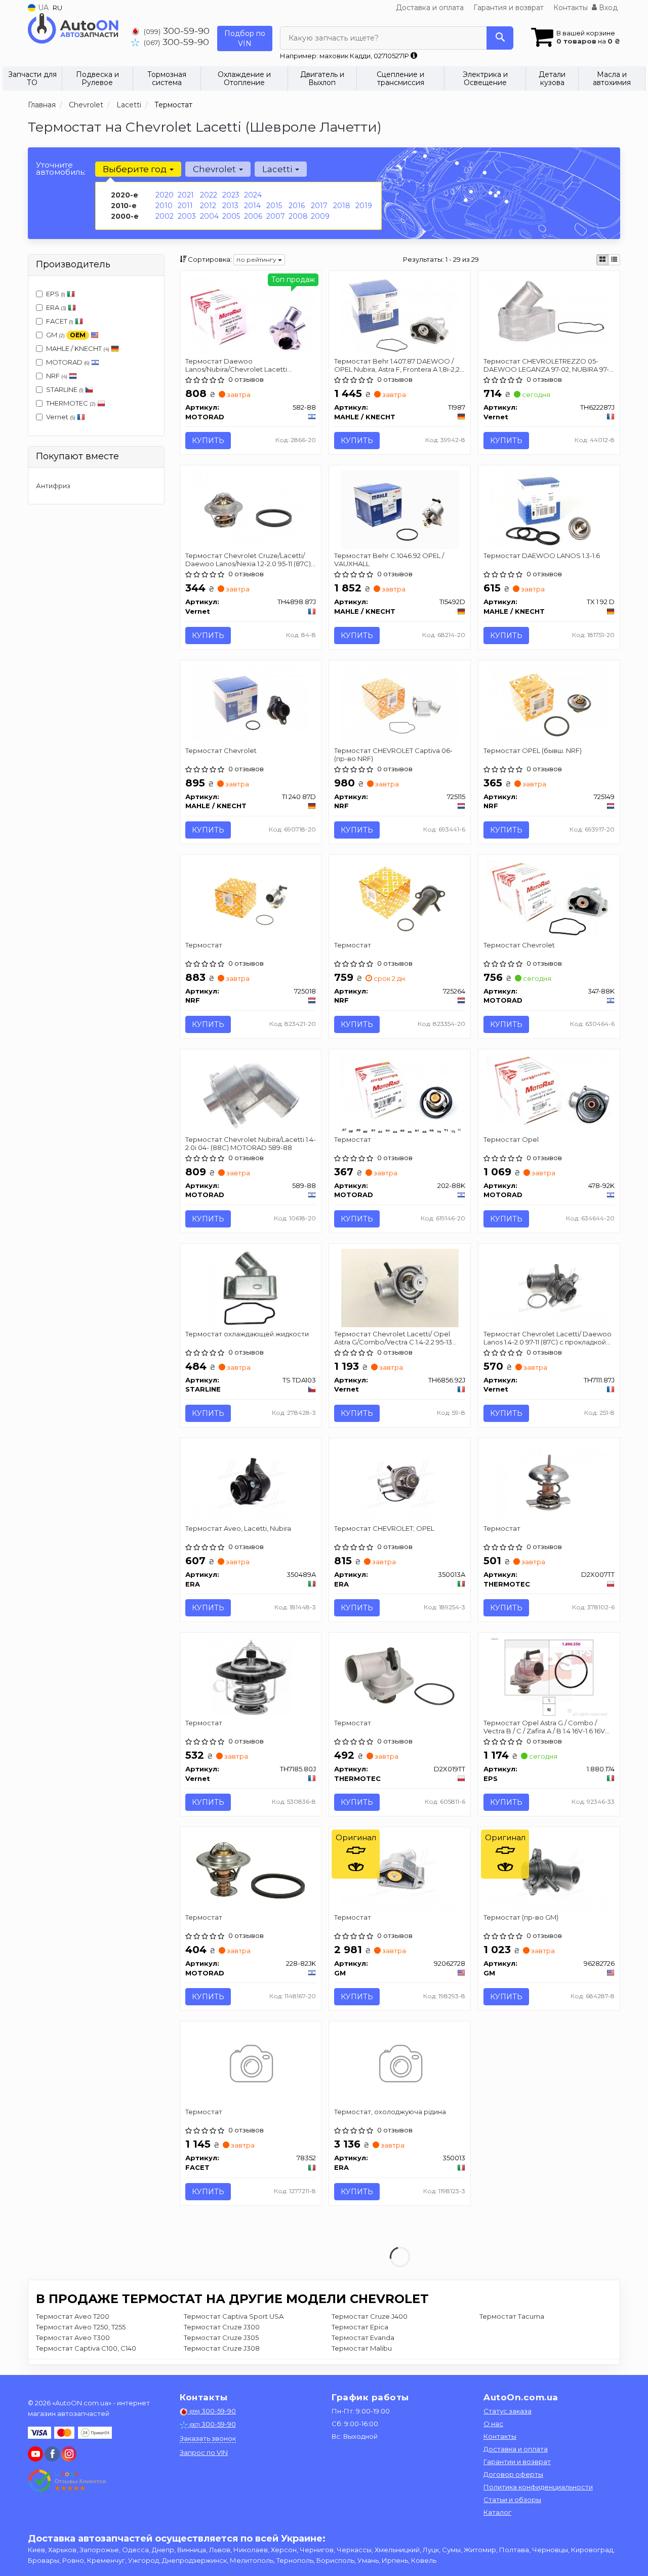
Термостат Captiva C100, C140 (86, 2348)
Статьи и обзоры (512, 2500)
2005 (231, 216)
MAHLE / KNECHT (78, 348)
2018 (342, 206)
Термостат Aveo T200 (73, 2316)
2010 (164, 206)
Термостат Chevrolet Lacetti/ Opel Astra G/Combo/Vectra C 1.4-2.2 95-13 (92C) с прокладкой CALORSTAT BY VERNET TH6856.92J (393, 1338)
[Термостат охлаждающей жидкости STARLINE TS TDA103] (251, 1287)
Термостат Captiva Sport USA (234, 2316)
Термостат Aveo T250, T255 (81, 2327)
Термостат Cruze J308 (222, 2348)
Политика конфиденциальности (538, 2487)
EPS (56, 294)
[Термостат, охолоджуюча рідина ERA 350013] (400, 2065)
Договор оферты (513, 2474)
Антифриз (53, 486)
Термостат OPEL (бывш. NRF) (533, 750)
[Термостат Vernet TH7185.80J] (251, 1676)
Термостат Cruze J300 (222, 2327)
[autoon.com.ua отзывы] (67, 2481)
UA (42, 8)
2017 (319, 206)
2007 (276, 216)
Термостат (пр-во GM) (521, 1917)
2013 (230, 206)
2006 (253, 216)
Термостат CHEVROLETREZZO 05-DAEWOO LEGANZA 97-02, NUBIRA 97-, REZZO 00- (547, 365)
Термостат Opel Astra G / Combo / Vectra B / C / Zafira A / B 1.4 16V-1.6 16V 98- (544, 1727)
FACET (60, 321)
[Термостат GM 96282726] (549, 1871)
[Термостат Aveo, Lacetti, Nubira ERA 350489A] (251, 1482)
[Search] (500, 38)
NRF (57, 376)
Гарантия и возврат (509, 8)
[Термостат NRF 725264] (400, 898)
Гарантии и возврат (517, 2462)
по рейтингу (257, 260)
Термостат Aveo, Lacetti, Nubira (238, 1528)
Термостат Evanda (363, 2337)
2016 (297, 206)
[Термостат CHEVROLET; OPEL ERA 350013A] (400, 1482)
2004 (209, 216)
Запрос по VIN (204, 2452)
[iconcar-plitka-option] (602, 260)
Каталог (497, 2512)
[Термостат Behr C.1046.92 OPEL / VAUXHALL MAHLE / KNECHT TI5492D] (400, 509)
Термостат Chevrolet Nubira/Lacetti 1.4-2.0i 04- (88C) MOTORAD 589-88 (251, 1143)
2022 (209, 195)
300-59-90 (177, 31)
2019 (364, 206)
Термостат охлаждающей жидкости (247, 1334)
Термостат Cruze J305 (221, 2337)
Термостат (204, 945)
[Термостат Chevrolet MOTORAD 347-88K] (549, 898)
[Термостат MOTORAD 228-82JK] (251, 1871)
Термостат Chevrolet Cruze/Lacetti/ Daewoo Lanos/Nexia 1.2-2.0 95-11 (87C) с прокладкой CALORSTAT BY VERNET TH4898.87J (251, 559)
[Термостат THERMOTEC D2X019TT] (400, 1676)
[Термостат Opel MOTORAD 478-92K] (549, 1093)
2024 (253, 195)
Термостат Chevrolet (221, 750)
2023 (231, 195)
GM (66, 335)
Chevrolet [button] (215, 169)
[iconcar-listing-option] (614, 260)
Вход (607, 8)
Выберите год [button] (136, 169)
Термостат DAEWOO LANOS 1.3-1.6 (542, 556)
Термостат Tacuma (512, 2316)
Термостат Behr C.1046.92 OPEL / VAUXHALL (389, 559)
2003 (187, 216)
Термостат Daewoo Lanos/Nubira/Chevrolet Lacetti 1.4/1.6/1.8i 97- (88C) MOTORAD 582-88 (247, 365)
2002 (165, 216)
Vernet (61, 417)
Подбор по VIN (245, 38)
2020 (165, 195)
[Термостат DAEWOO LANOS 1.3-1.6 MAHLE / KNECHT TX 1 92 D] (549, 509)
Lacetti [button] (278, 169)
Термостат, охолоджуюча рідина (390, 2112)
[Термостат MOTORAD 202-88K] (400, 1093)
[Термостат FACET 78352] (250, 2065)
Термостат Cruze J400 (370, 2316)
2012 (208, 206)
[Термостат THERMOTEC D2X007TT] (550, 1482)
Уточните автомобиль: (61, 168)
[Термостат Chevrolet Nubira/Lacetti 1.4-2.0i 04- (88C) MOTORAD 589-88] (251, 1093)
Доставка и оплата (430, 8)
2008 (298, 216)
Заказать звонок (208, 2438)
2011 (185, 206)
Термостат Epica (360, 2327)
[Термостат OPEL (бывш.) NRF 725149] (549, 703)
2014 (252, 206)
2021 (186, 195)
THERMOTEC (71, 403)
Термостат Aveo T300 (73, 2337)
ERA (56, 307)
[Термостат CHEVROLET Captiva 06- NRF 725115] (400, 703)
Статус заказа (508, 2411)
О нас (493, 2424)
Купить (208, 441)
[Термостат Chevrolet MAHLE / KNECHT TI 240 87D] (251, 703)
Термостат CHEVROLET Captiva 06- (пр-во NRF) (393, 754)
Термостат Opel (511, 1139)
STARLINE (65, 389)
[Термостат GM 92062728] (400, 1871)
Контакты (571, 8)
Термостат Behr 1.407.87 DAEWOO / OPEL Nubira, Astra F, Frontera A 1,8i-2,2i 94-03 (398, 365)
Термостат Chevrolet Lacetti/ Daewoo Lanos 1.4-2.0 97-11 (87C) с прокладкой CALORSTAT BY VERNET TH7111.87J (548, 1338)
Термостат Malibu (362, 2348)
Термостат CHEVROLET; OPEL (384, 1528)
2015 (274, 206)
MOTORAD (68, 362)
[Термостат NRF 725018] (251, 898)
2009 (320, 216)
